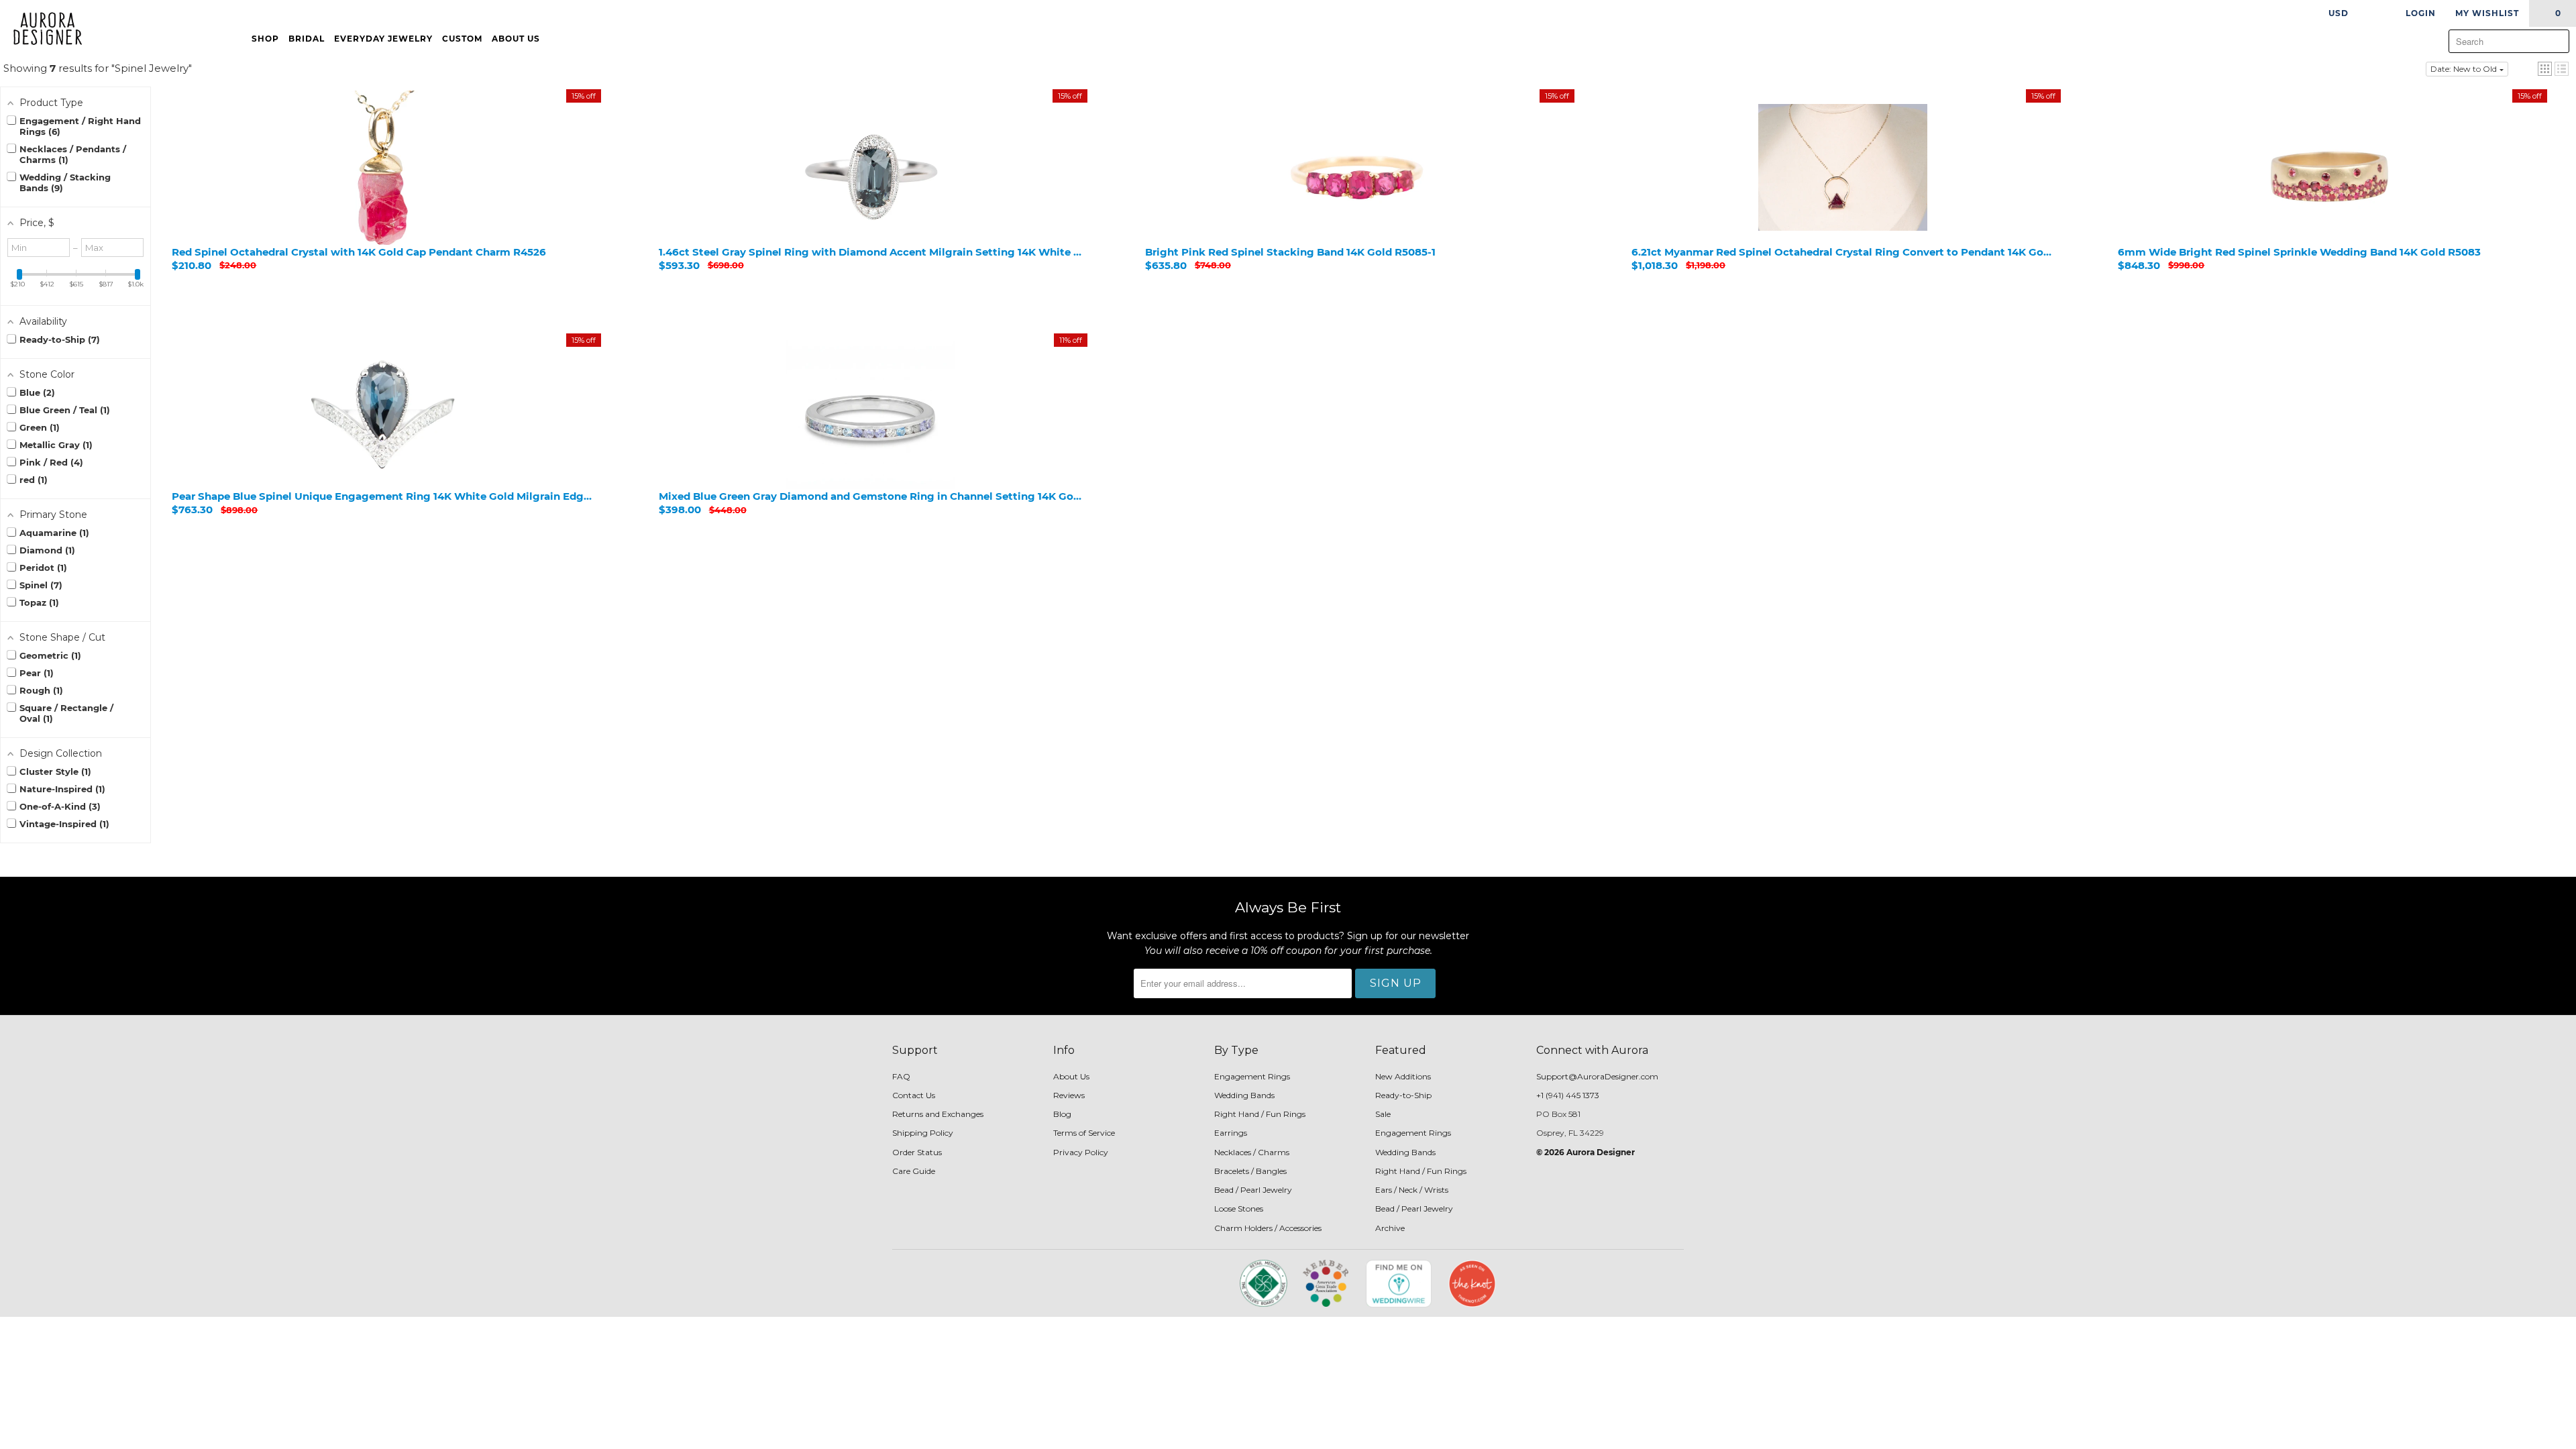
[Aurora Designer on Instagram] (1152, 1288)
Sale (1383, 1114)
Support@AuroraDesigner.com (1597, 1076)
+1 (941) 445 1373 (1568, 1095)
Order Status (917, 1152)
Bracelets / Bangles (1250, 1171)
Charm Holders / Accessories (1268, 1228)
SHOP (265, 39)
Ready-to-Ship (1403, 1095)
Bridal (307, 39)
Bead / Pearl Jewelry (1253, 1190)
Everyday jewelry (383, 39)
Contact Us (914, 1095)
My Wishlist (2487, 13)
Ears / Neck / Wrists (1412, 1190)
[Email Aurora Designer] (1175, 1288)
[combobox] (2509, 41)
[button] (2545, 69)
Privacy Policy (1081, 1152)
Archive (1390, 1228)
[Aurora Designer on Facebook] (1128, 1288)
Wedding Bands (1244, 1095)
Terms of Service (1084, 1133)
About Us (517, 39)
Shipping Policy (923, 1133)
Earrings (1231, 1133)
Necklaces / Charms (1252, 1152)
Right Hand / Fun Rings (1260, 1114)
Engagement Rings (1252, 1076)
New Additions (1403, 1076)
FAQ (901, 1076)
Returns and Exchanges (938, 1114)
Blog (1062, 1114)
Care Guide (914, 1171)
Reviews (1069, 1095)
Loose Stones (1239, 1209)
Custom (462, 39)
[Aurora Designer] (42, 30)
